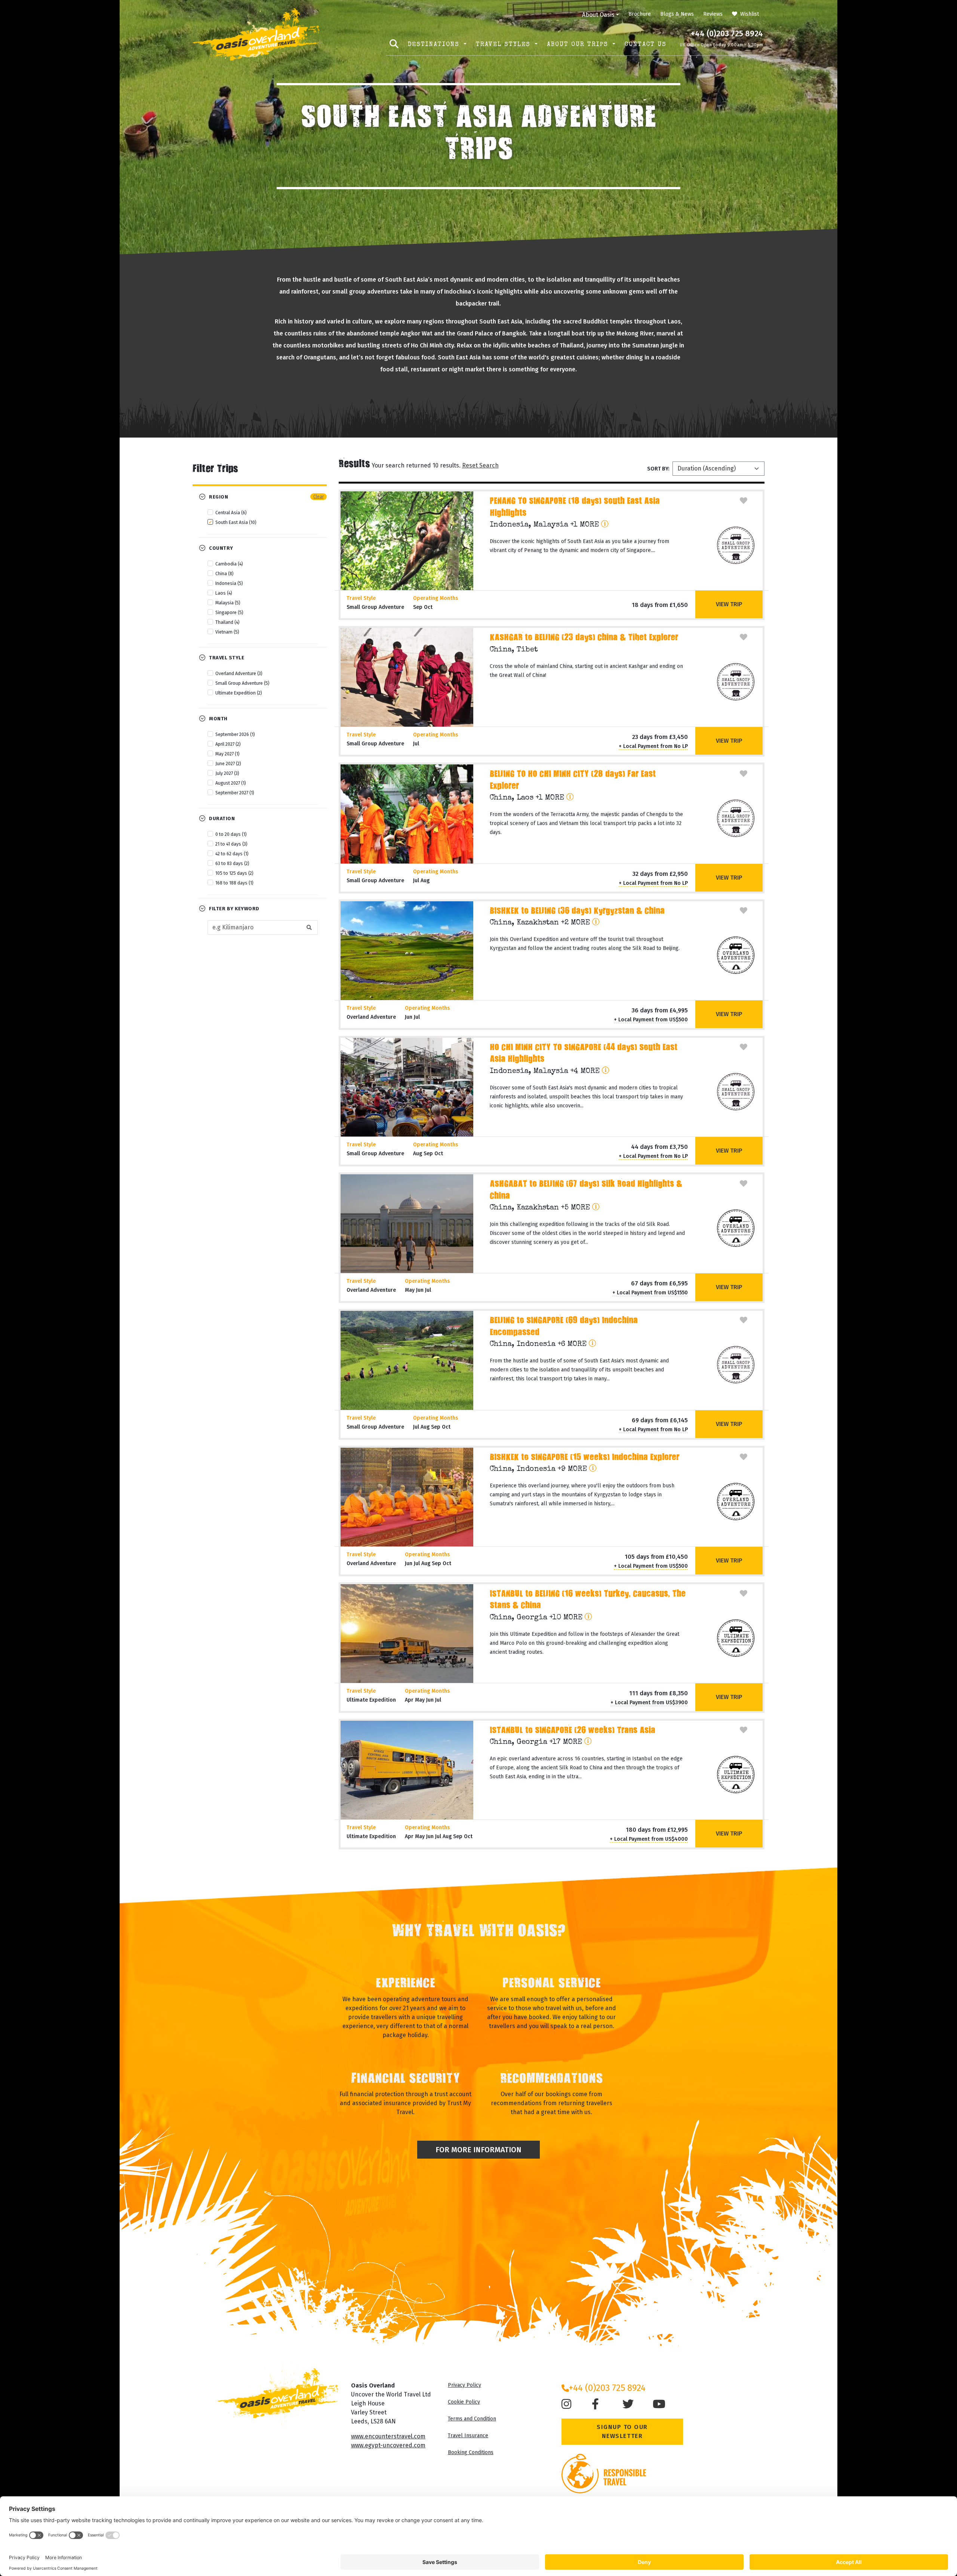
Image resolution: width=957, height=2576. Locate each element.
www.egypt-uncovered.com (388, 2445)
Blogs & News (677, 14)
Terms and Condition (472, 2419)
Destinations (435, 45)
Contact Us (646, 45)
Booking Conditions (471, 2452)
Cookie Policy (464, 2402)
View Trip (729, 604)
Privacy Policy (464, 2385)
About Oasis (598, 15)
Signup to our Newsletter (622, 2431)
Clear (319, 497)
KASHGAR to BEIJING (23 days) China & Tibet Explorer (584, 638)
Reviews (713, 14)
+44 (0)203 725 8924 (727, 34)
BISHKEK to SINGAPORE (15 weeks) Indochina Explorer (584, 1458)
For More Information (478, 2150)
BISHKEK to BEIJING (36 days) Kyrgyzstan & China (577, 912)
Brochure (640, 14)
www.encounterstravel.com (388, 2436)
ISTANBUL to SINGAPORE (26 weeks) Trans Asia (573, 1731)
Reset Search (480, 465)
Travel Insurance (468, 2436)
